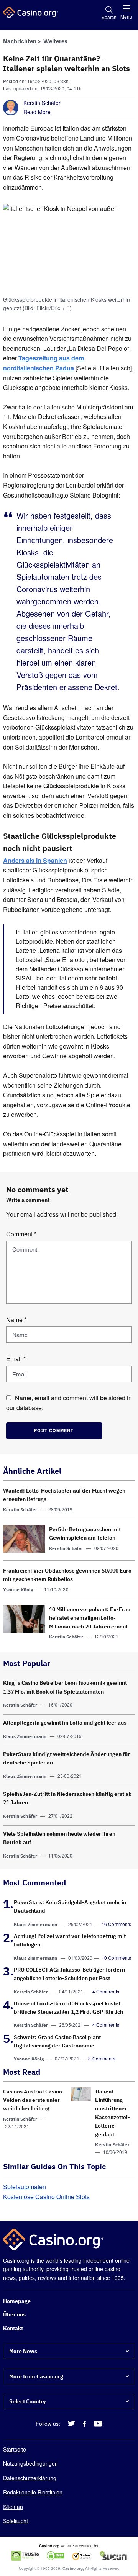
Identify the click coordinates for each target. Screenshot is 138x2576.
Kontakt (13, 2328)
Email (16, 1359)
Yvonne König (18, 1590)
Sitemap (13, 2506)
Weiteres (55, 41)
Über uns (14, 2314)
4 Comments (106, 1991)
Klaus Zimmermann (25, 1736)
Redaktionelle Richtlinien (33, 2492)
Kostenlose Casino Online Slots (46, 2197)
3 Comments (102, 2059)
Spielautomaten (25, 2187)
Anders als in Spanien (35, 860)
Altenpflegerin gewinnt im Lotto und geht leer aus (65, 1723)
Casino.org (73, 2568)
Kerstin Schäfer (42, 103)
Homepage (17, 2301)
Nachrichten (20, 41)
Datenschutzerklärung (30, 2478)
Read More (37, 112)
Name (16, 1320)
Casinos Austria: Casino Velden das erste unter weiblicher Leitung (33, 2100)
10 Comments (117, 1958)
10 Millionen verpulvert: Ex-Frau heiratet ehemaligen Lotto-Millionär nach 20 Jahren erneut (90, 1618)
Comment (21, 1234)
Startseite (15, 2449)
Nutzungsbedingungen (30, 2463)
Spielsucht (16, 2521)
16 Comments (117, 1924)
